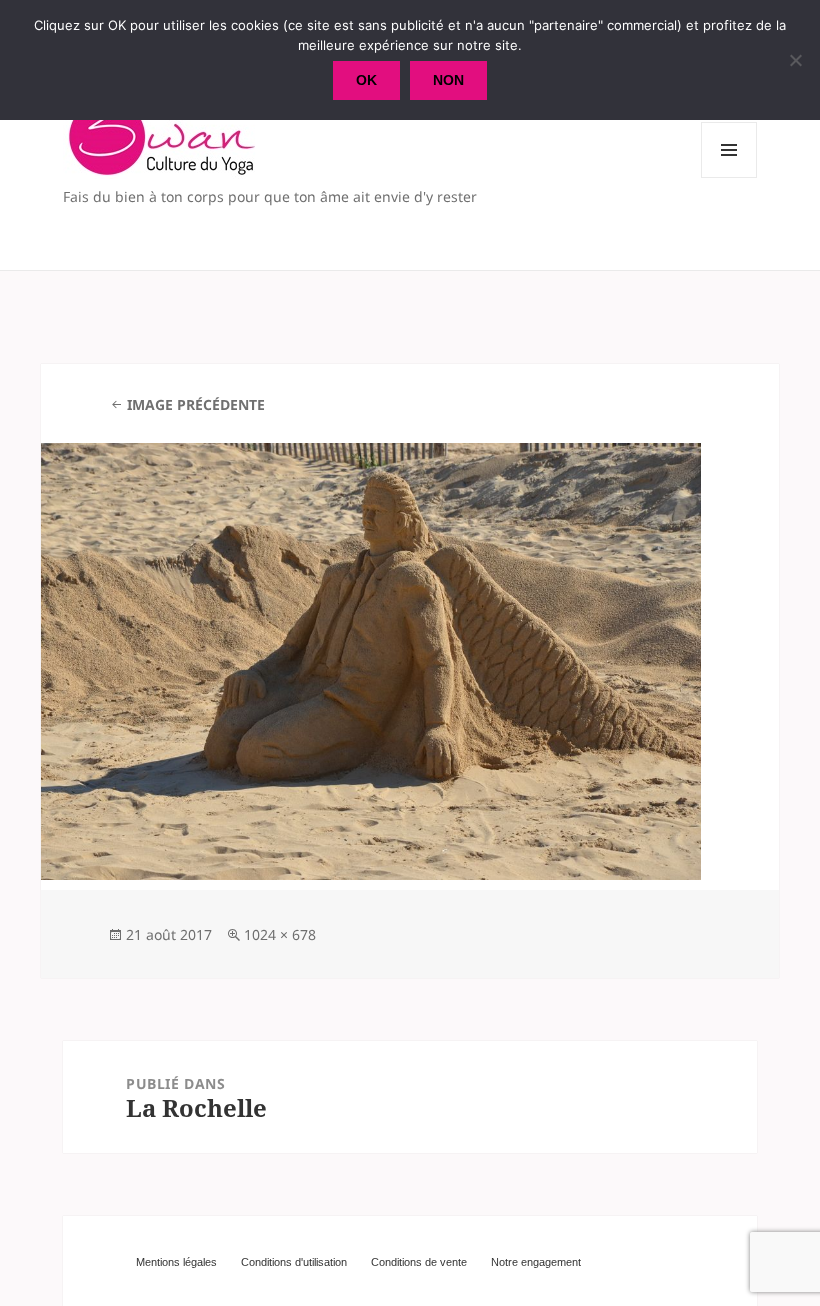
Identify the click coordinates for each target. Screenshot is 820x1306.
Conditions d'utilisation (294, 1262)
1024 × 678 (280, 934)
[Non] (795, 60)
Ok (366, 80)
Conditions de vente (419, 1262)
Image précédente (196, 404)
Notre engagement (536, 1262)
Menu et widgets (729, 177)
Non (448, 80)
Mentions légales (176, 1262)
